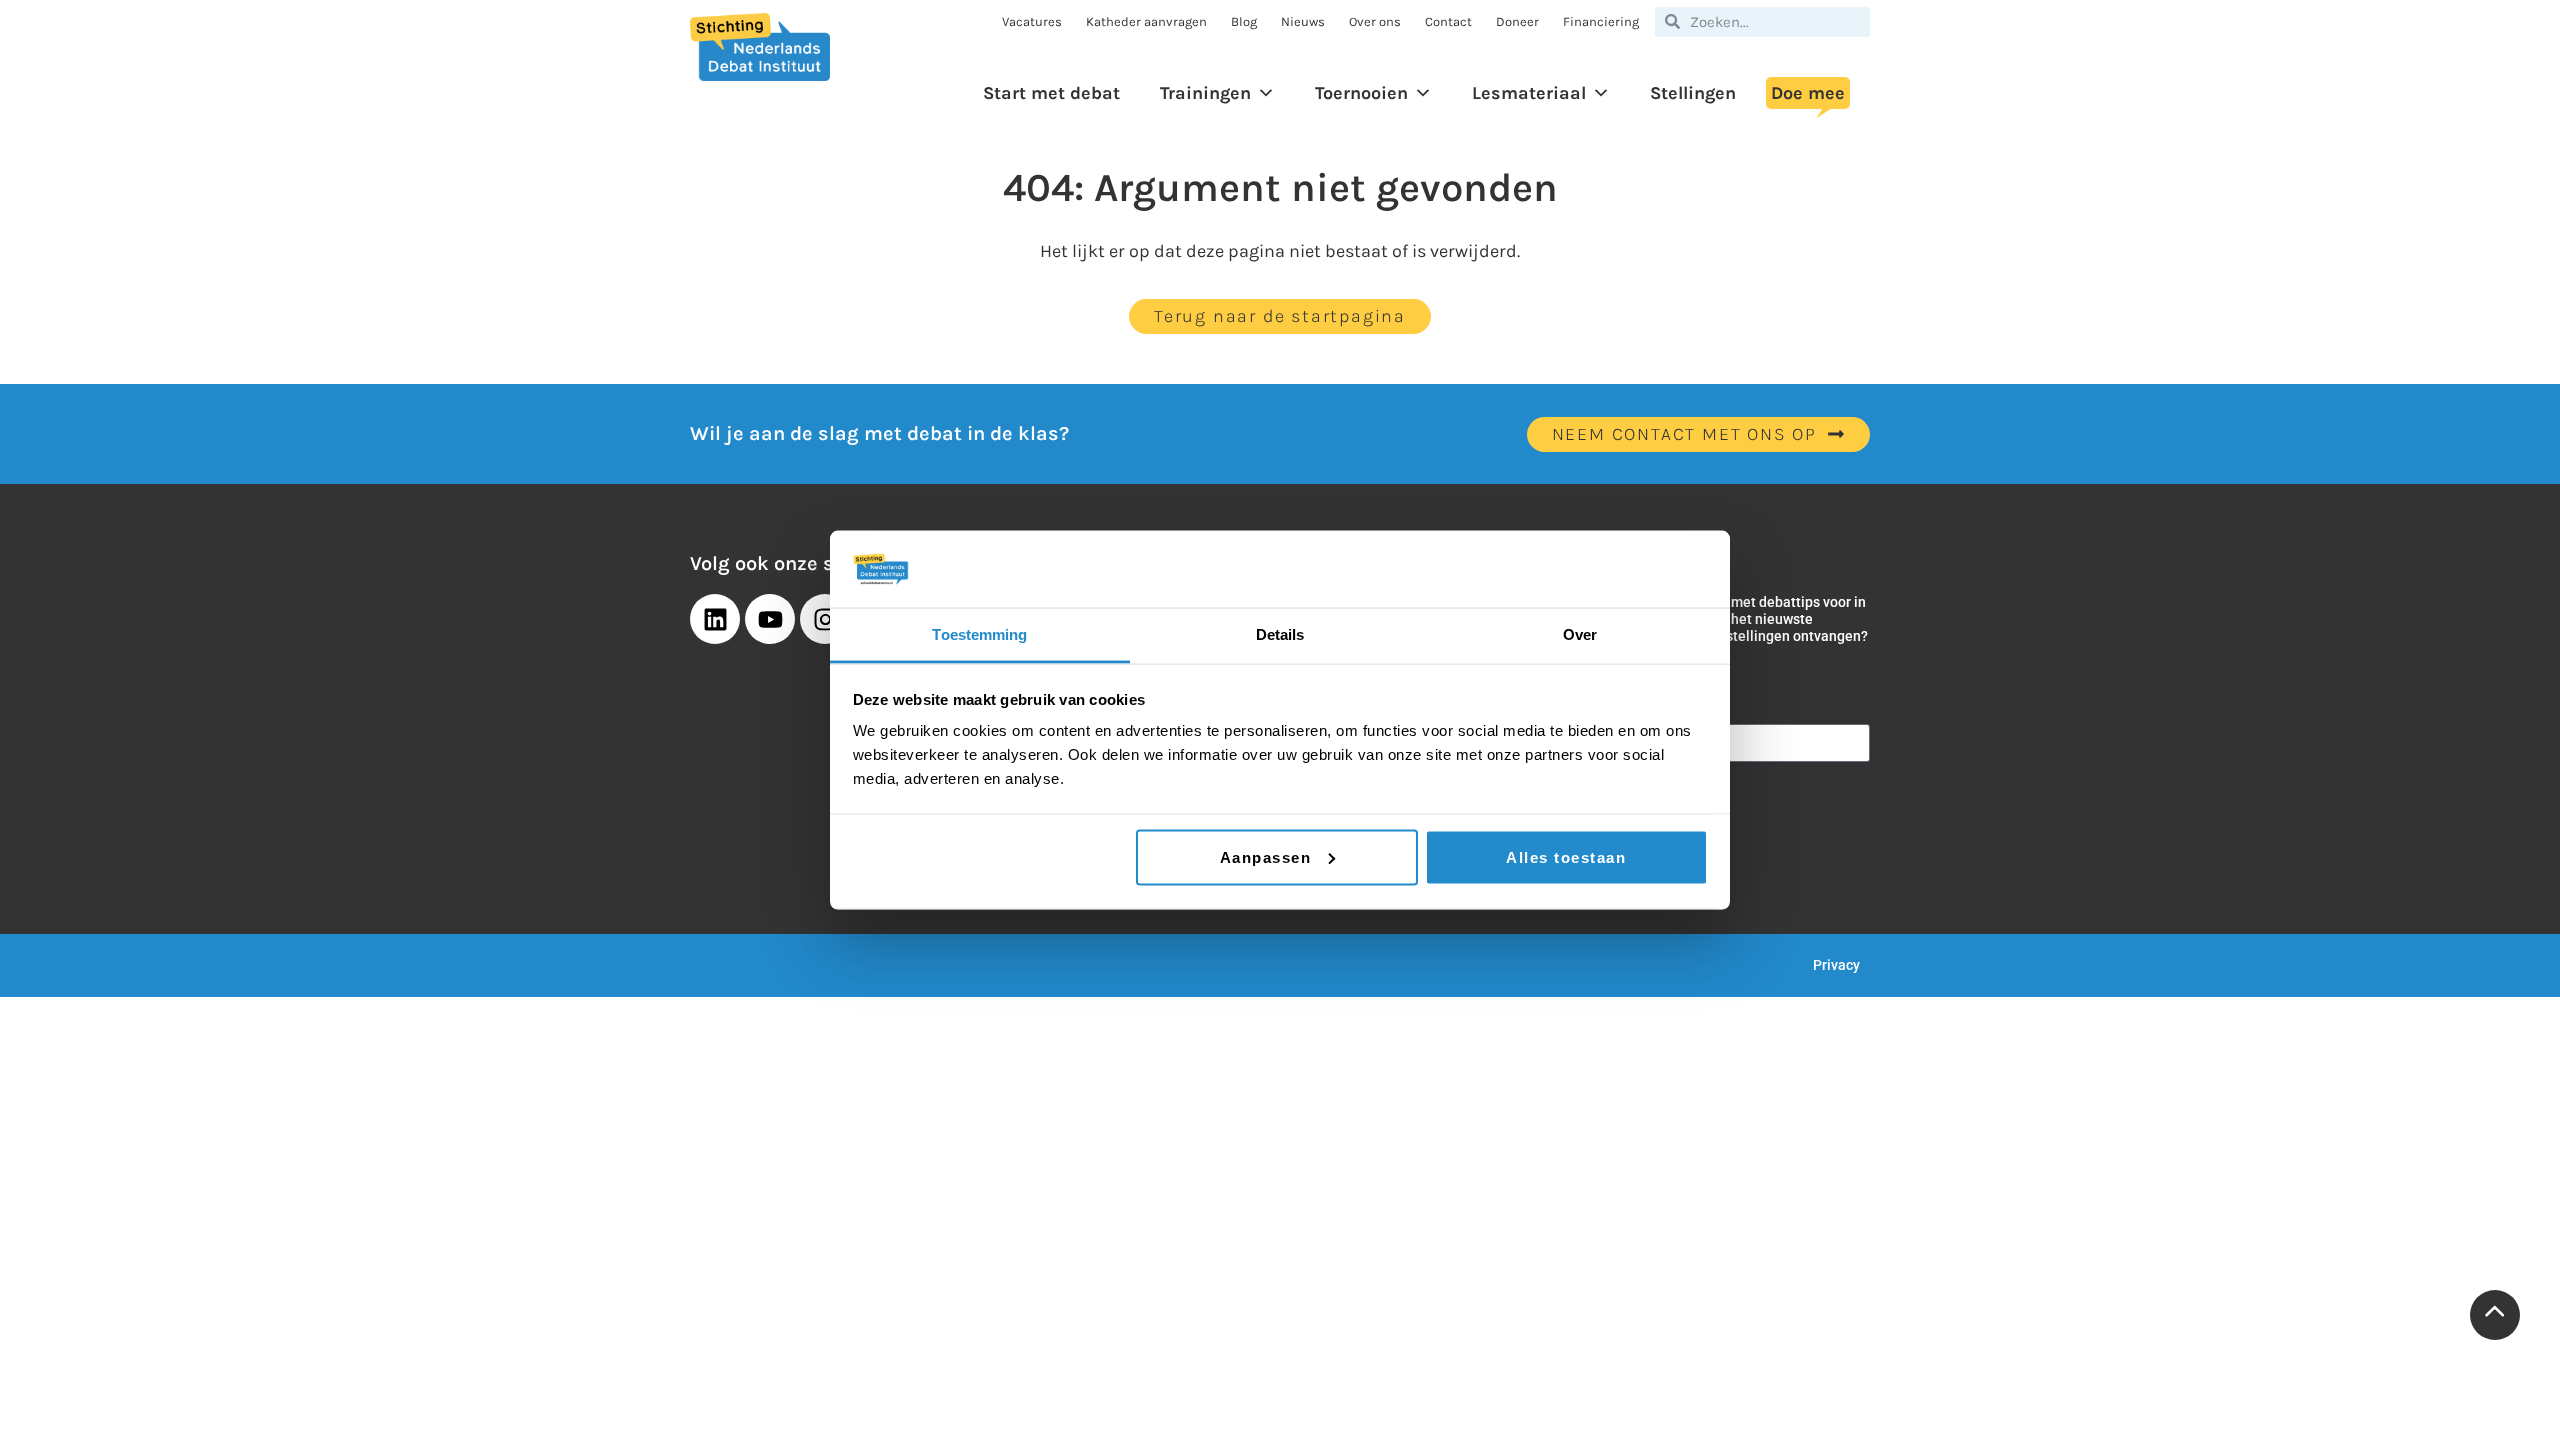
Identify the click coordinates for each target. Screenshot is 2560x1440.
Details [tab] (1280, 633)
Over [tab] (1580, 633)
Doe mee (1808, 93)
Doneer (1517, 21)
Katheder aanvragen (1146, 21)
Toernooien (1361, 93)
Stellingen (1693, 93)
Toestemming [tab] (979, 633)
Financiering (1601, 21)
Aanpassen (1266, 856)
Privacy (1836, 965)
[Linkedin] (715, 619)
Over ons (1375, 21)
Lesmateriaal (1529, 93)
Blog (1244, 21)
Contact (1448, 21)
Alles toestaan (1566, 856)
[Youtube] (770, 619)
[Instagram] (825, 619)
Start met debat (1051, 93)
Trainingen (1205, 93)
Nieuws (1303, 21)
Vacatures (1032, 21)
